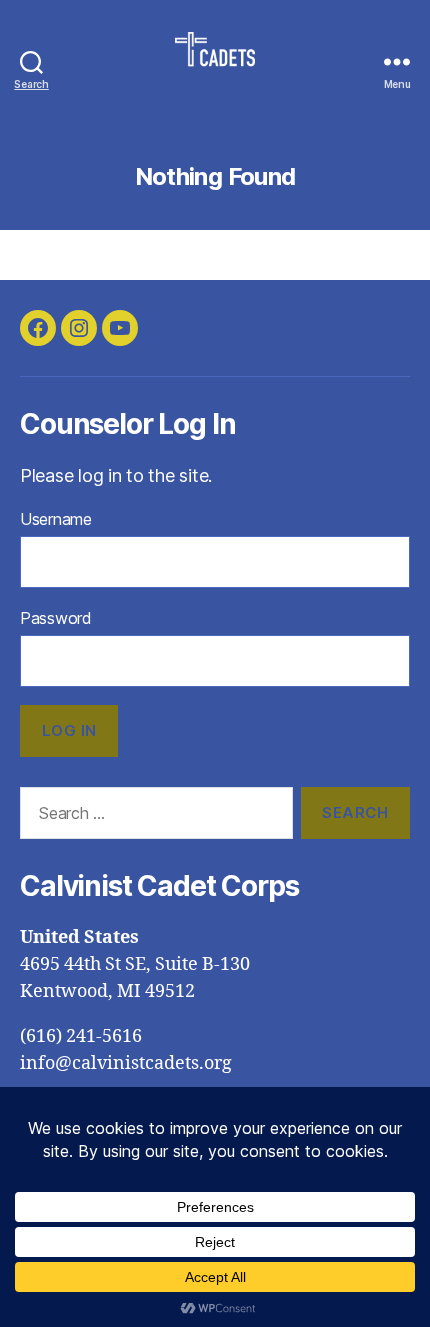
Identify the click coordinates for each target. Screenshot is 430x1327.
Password (56, 618)
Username (56, 519)
